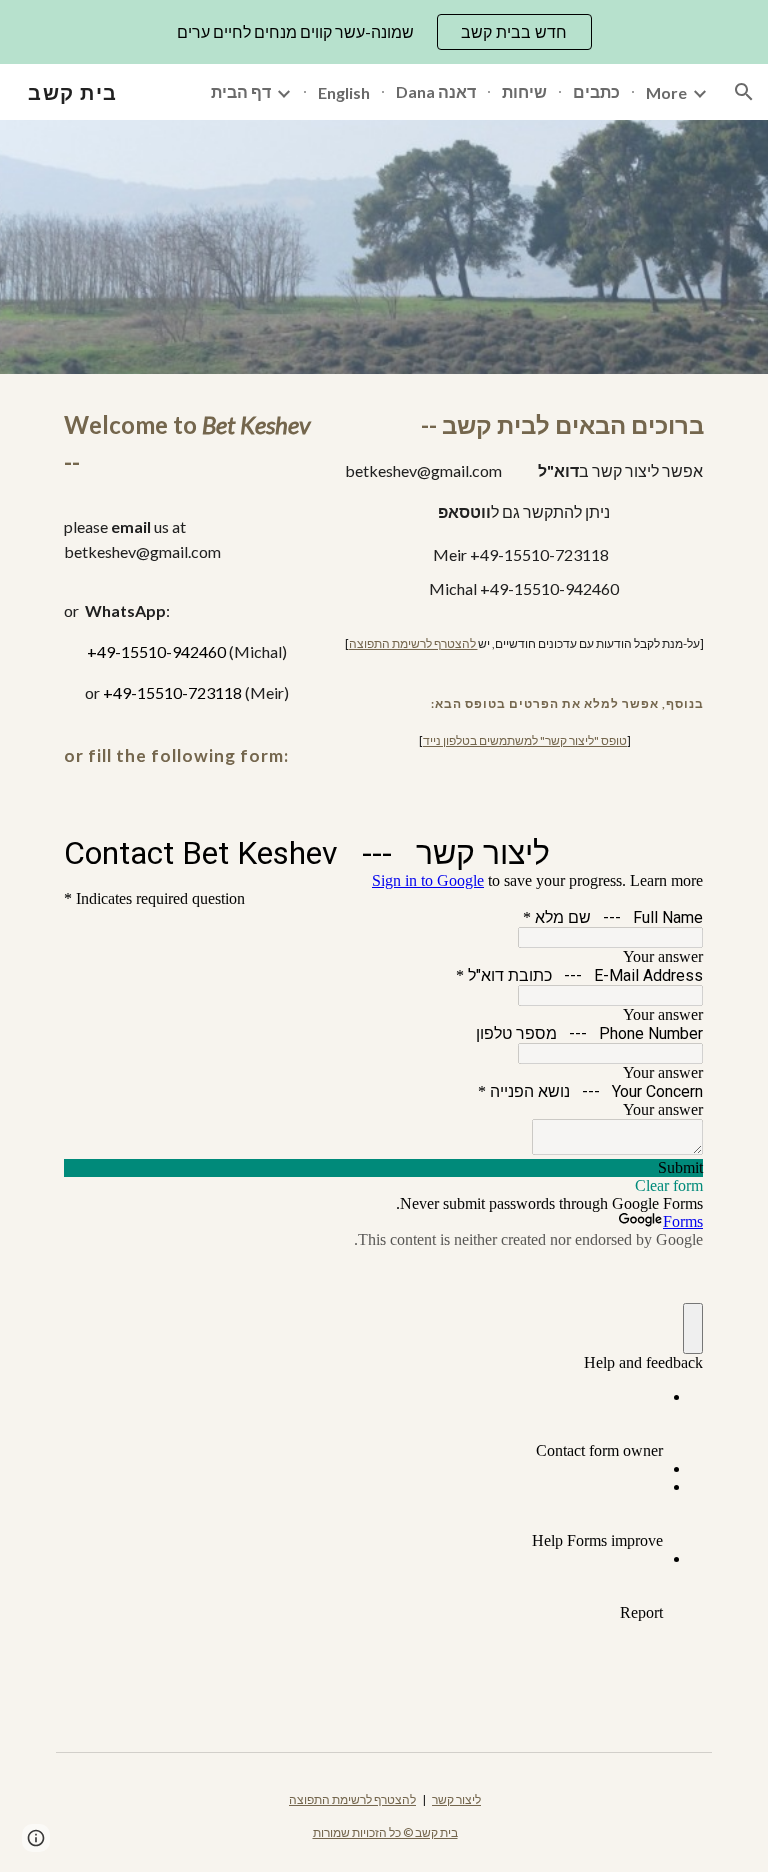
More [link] (666, 92)
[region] (384, 32)
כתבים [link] (596, 91)
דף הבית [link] (241, 91)
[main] (187, 588)
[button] (744, 92)
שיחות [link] (524, 91)
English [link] (344, 92)
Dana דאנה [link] (436, 91)
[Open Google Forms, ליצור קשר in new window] (674, 852)
